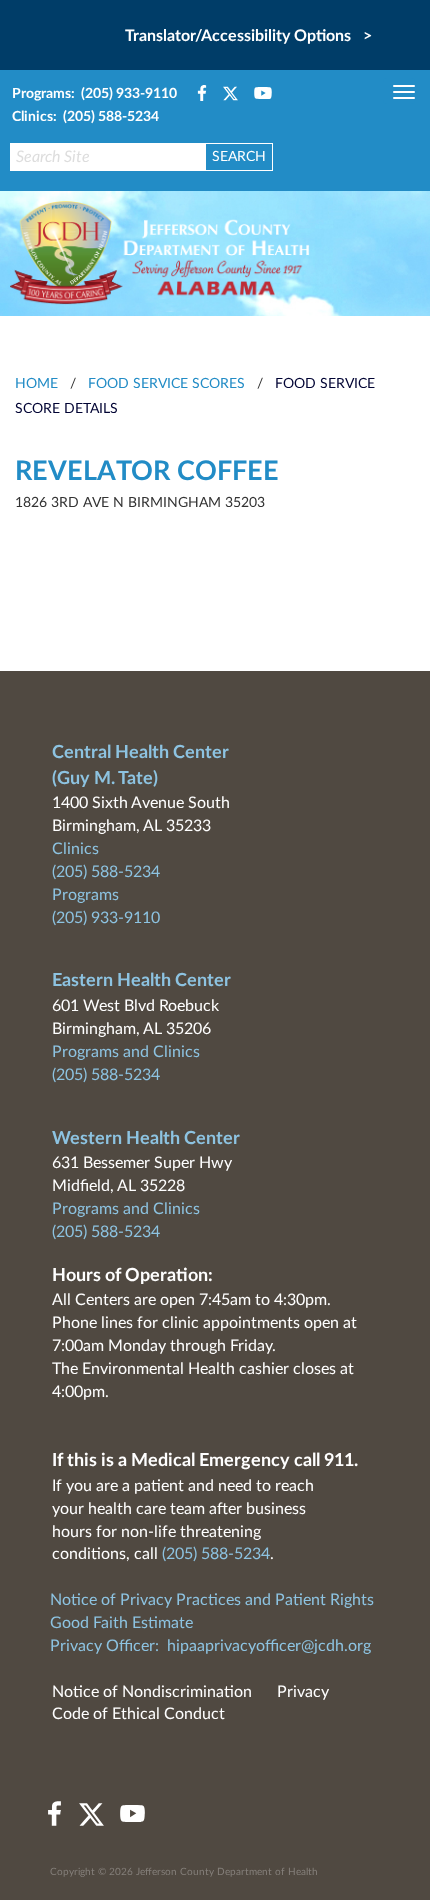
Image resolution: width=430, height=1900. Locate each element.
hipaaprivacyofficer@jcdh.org (269, 1646)
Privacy (303, 1692)
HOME (36, 384)
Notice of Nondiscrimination (152, 1692)
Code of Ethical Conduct (138, 1714)
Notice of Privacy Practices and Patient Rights (212, 1600)
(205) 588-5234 (106, 872)
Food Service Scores (166, 384)
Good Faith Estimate (121, 1623)
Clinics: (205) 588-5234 (85, 117)
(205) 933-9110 (106, 918)
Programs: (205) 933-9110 (94, 94)
